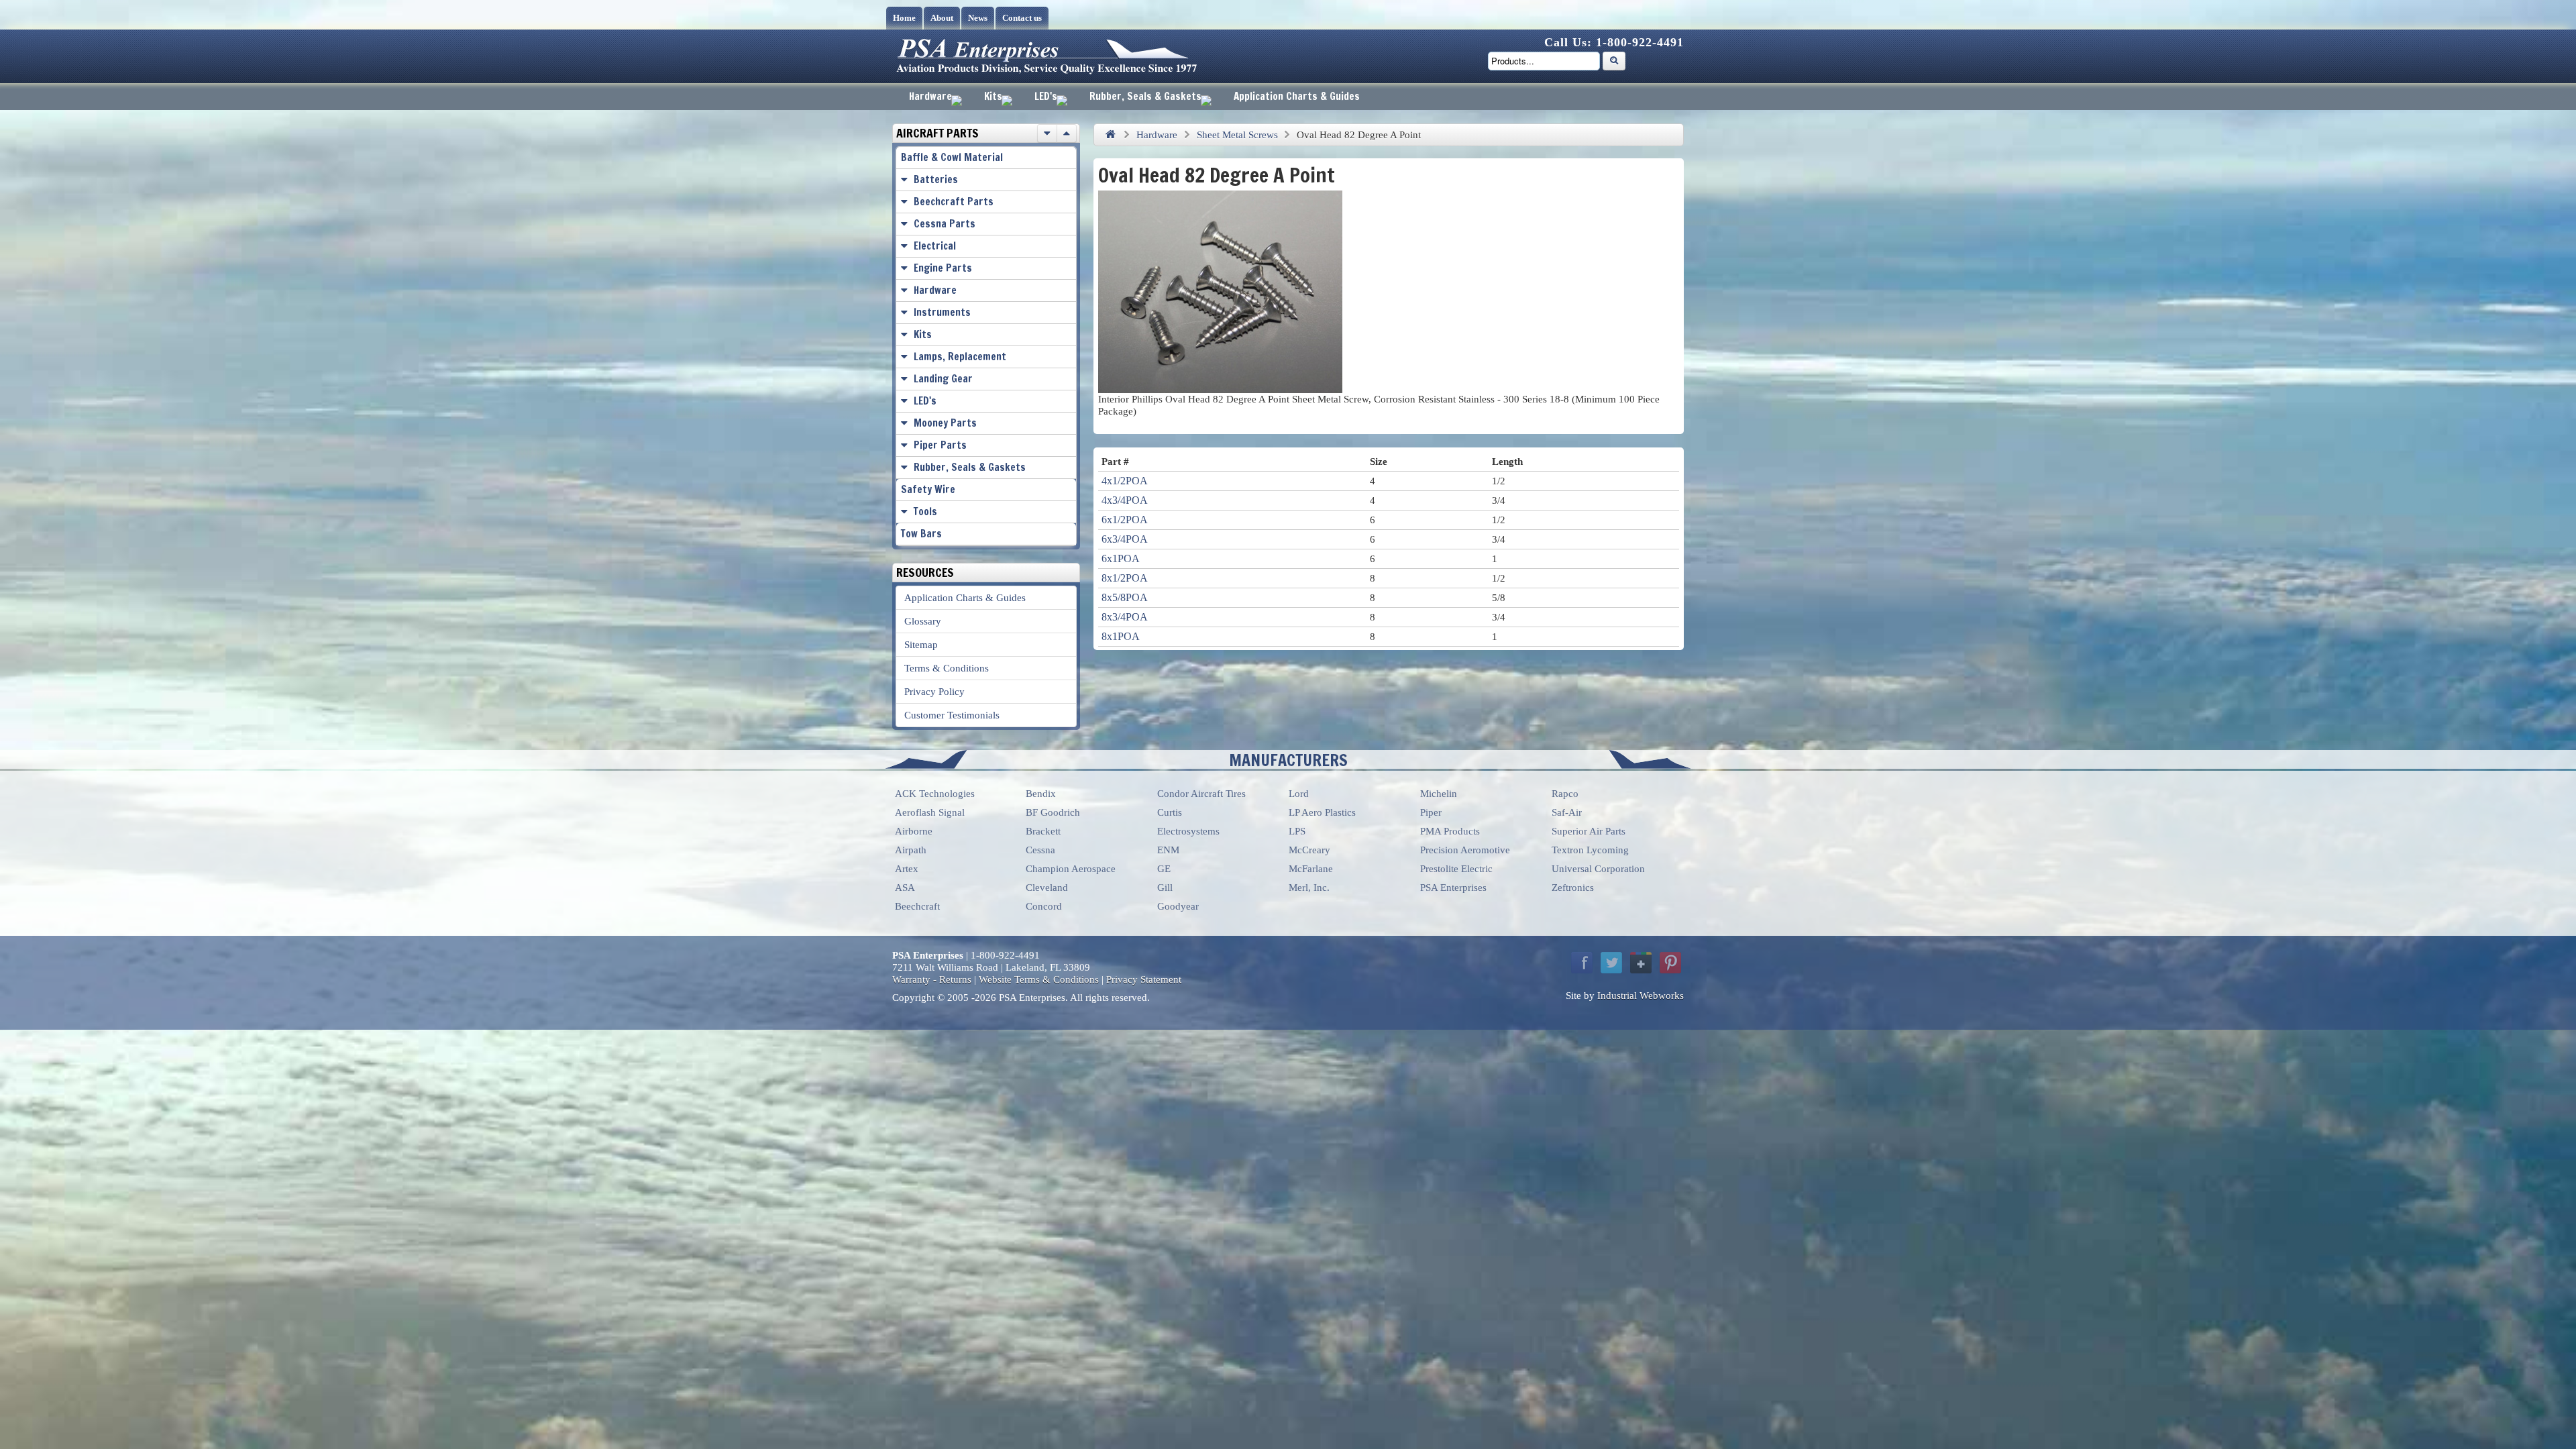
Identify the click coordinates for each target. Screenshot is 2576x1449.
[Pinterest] (1670, 963)
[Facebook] (1582, 963)
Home (904, 18)
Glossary (923, 621)
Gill (1165, 888)
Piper (1431, 812)
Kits (993, 96)
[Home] (1110, 135)
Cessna (1040, 850)
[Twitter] (1611, 963)
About (942, 18)
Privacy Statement (1144, 979)
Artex (907, 869)
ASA (905, 888)
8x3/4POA (1125, 617)
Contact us (1022, 18)
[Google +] (1641, 963)
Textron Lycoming (1590, 850)
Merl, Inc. (1309, 888)
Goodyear (1178, 906)
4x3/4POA (1125, 500)
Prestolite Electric (1456, 869)
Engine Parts (943, 268)
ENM (1168, 850)
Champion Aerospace (1071, 869)
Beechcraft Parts (954, 202)
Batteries (936, 179)
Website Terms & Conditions (1039, 979)
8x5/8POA (1125, 597)
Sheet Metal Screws (1237, 135)
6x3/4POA (1125, 539)
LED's (1046, 96)
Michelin (1439, 794)
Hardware (930, 96)
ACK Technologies (935, 794)
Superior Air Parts (1589, 831)
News (978, 18)
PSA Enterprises (1453, 888)
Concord (1044, 906)
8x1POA (1121, 636)
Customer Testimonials (952, 715)
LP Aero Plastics (1322, 812)
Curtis (1170, 812)
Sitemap (921, 645)
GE (1164, 869)
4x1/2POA (1125, 481)
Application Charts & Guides (1297, 96)
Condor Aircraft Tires (1201, 794)
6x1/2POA (1125, 520)
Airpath (911, 850)
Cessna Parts (945, 224)
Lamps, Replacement (960, 357)
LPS (1297, 831)
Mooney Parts (945, 423)
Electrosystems (1188, 831)
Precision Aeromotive (1465, 850)
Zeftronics (1573, 888)
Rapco (1565, 794)
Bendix (1041, 794)
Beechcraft (917, 906)
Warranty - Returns (932, 979)
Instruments (942, 312)
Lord (1299, 794)
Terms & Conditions (947, 668)
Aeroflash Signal (930, 812)
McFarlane (1311, 869)
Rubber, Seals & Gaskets (1145, 96)
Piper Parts (940, 445)
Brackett (1043, 831)
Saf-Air (1567, 812)
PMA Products (1450, 831)
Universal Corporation (1598, 869)
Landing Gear (943, 379)
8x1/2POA (1125, 578)
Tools (925, 512)
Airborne (914, 831)
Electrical (935, 246)
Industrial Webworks (1641, 996)
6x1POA (1121, 558)
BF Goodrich (1053, 812)
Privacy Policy (934, 692)
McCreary (1309, 850)
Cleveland (1047, 888)
